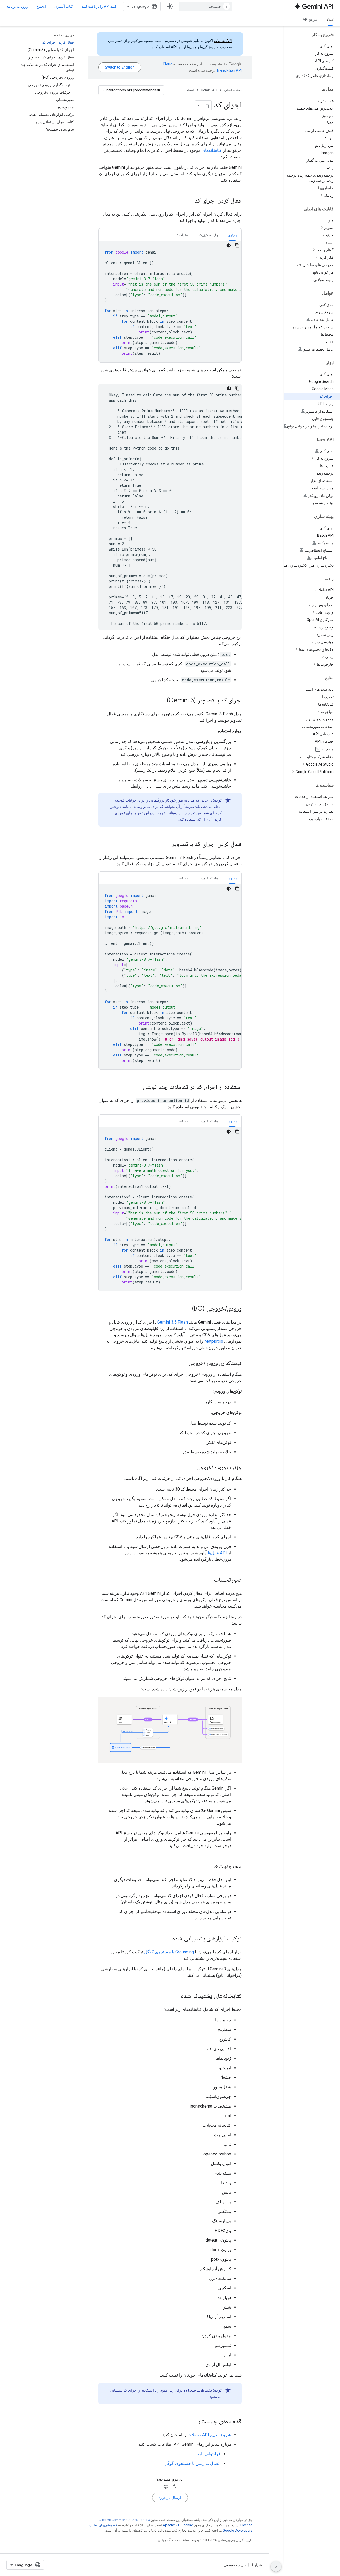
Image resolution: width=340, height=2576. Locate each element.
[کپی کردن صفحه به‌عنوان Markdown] (207, 105)
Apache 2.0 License (178, 2525)
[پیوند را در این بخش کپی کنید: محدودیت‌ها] (208, 1866)
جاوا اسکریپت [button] (209, 235)
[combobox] (205, 6)
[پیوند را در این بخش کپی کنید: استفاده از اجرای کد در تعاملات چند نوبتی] (138, 1087)
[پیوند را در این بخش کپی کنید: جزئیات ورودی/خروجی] (192, 1468)
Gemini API (209, 90)
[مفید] (174, 2487)
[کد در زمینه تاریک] (229, 245)
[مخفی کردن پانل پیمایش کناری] (276, 2566)
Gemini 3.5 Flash (173, 1322)
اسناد (330, 19)
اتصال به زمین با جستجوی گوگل (192, 2463)
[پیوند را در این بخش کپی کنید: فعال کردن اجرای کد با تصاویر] (166, 844)
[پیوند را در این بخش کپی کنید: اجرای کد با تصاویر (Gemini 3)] (161, 701)
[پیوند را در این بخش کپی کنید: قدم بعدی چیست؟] (193, 2421)
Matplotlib (214, 1341)
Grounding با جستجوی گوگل (169, 1952)
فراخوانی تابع (209, 2454)
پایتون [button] (232, 235)
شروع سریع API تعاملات (209, 2435)
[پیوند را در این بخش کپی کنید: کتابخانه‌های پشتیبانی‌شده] (176, 1996)
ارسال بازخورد (170, 2498)
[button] (308, 195)
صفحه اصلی (233, 90)
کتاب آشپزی (64, 6)
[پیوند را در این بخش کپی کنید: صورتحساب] (209, 1580)
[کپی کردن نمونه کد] (237, 245)
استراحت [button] (183, 235)
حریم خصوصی (235, 2565)
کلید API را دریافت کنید (99, 6)
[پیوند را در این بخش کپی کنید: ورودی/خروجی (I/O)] (187, 1309)
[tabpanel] (170, 302)
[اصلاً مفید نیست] (166, 2487)
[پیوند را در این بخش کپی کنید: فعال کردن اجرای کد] (189, 201)
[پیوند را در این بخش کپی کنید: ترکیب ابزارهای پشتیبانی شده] (167, 1939)
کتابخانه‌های (212, 150)
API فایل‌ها (217, 1553)
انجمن (41, 6)
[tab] (232, 235)
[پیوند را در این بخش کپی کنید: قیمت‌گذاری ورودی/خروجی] (184, 1363)
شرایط (257, 2565)
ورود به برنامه (17, 6)
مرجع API (310, 19)
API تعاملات (223, 41)
